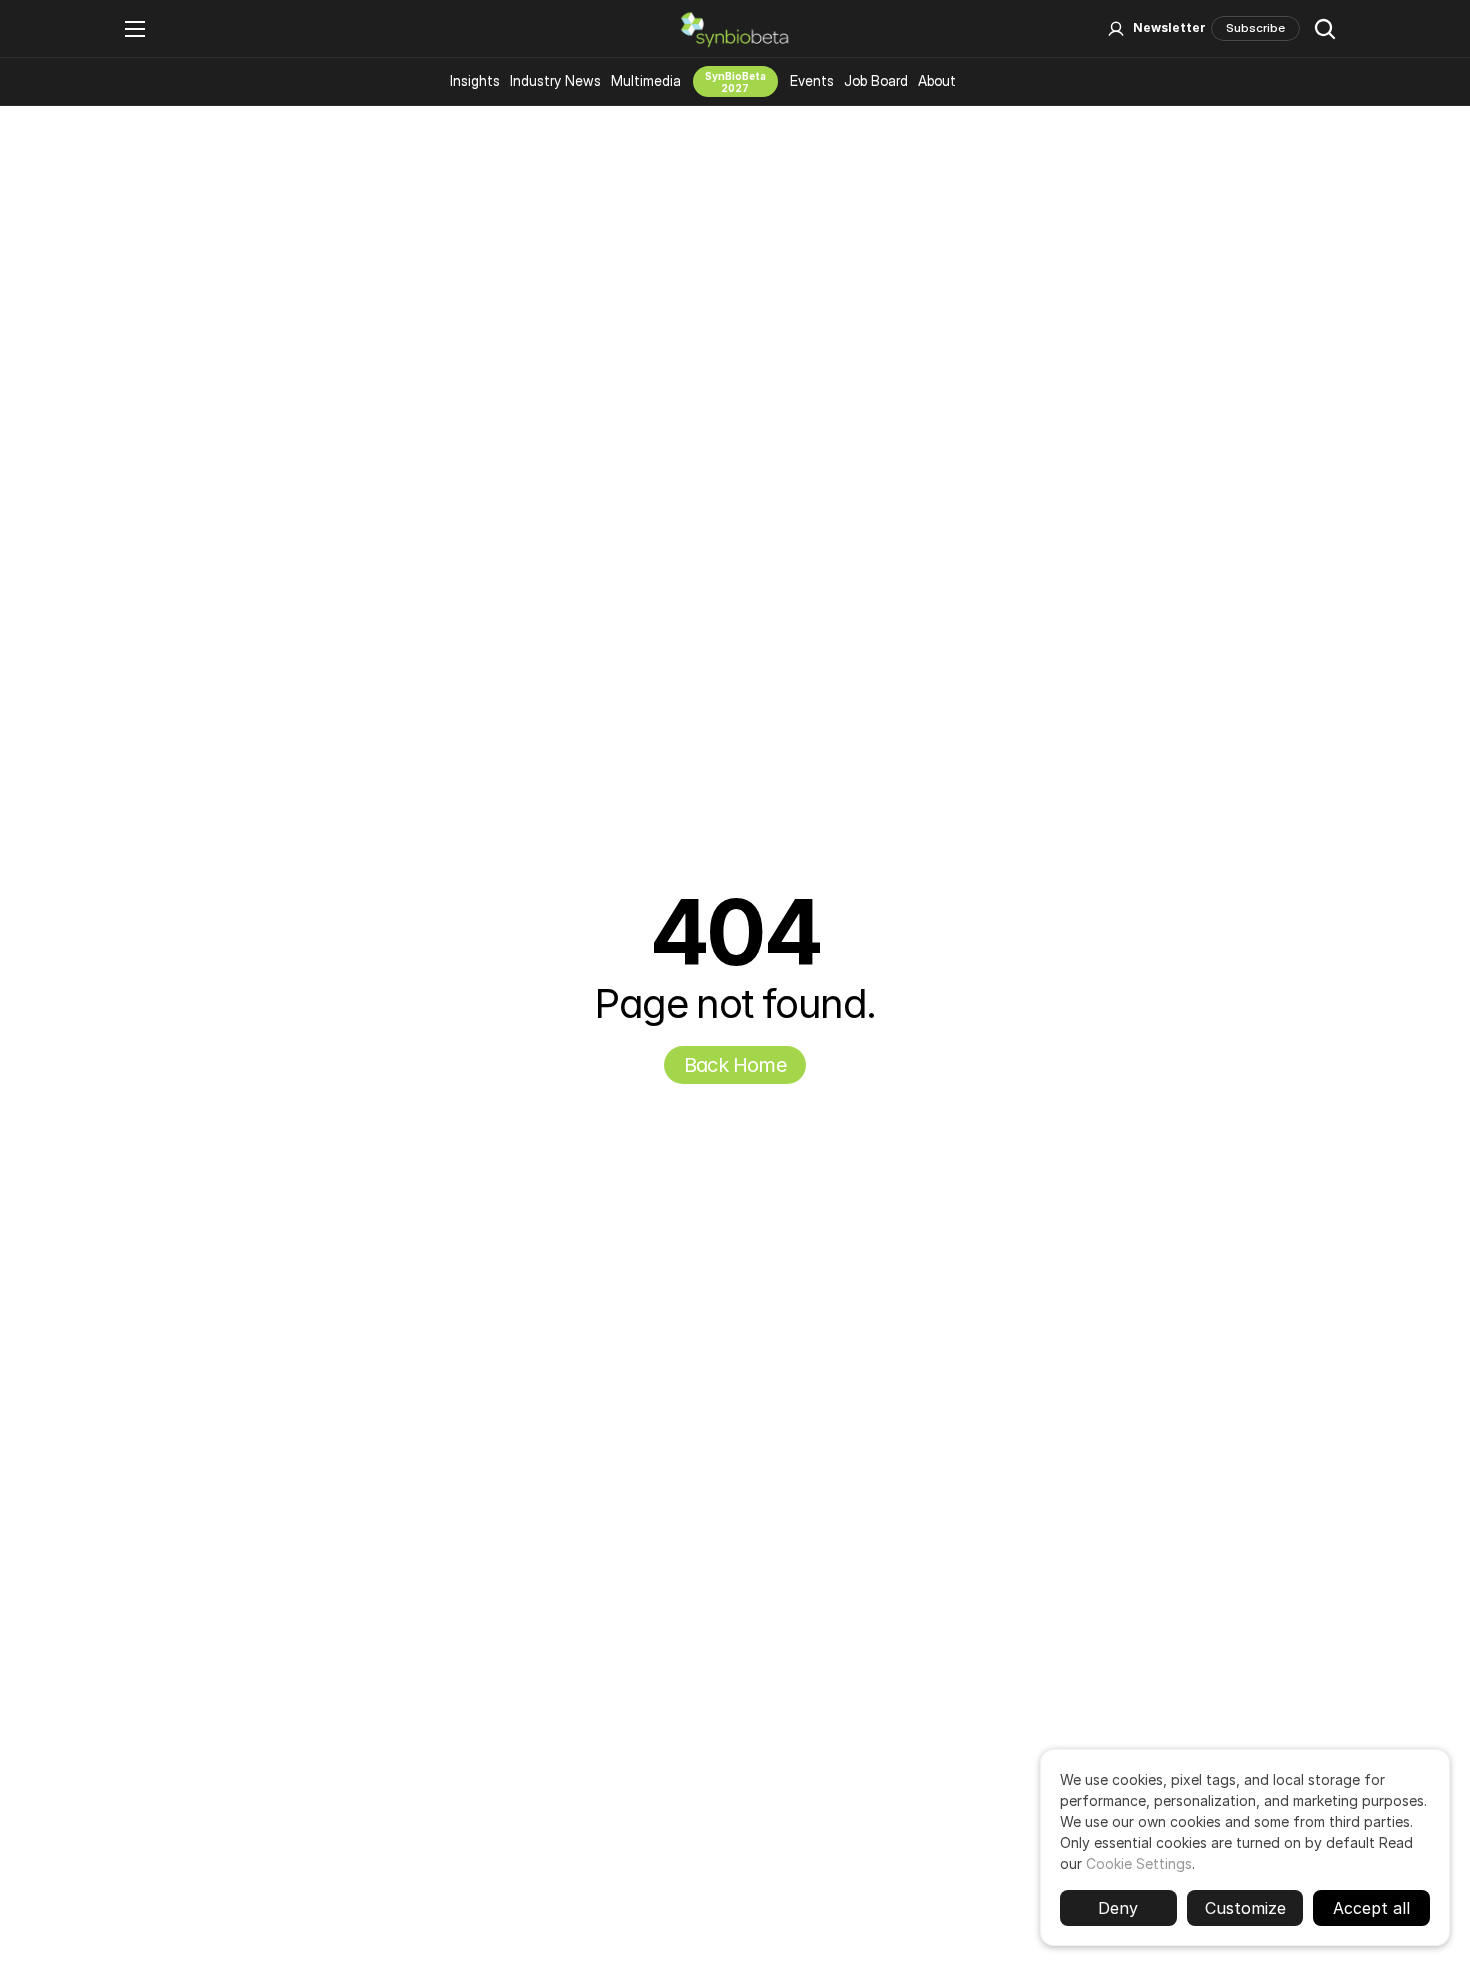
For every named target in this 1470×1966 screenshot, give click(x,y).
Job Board (876, 80)
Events (812, 80)
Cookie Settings (1139, 1863)
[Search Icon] (1325, 29)
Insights (475, 80)
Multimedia (646, 80)
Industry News (555, 80)
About (937, 80)
